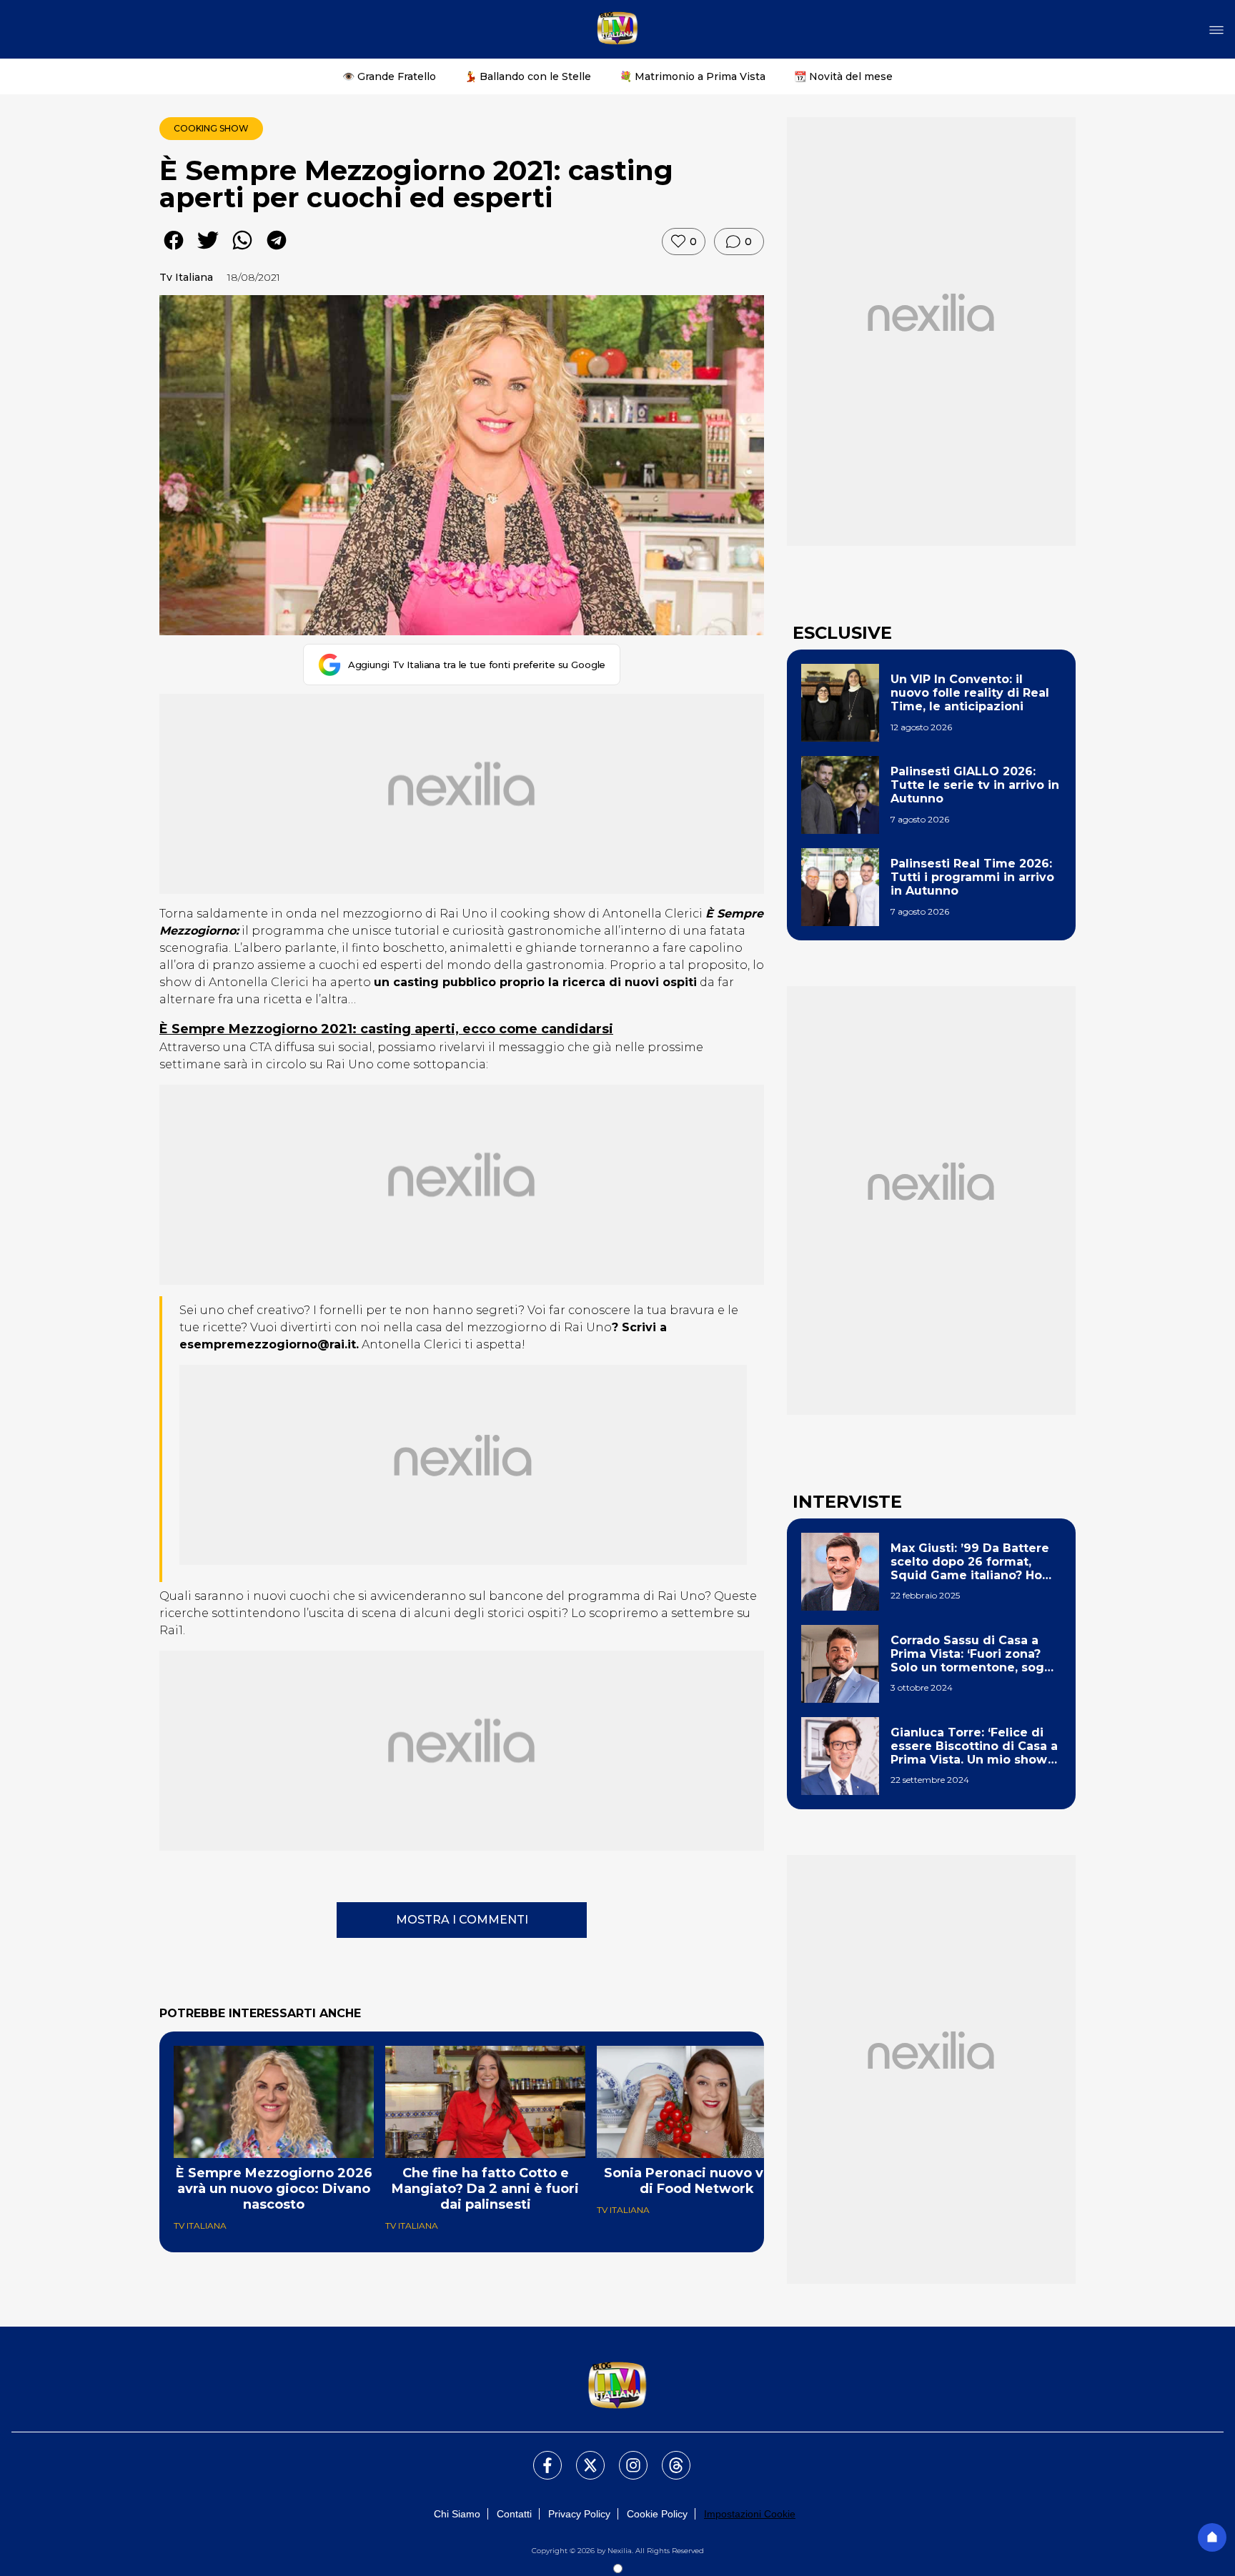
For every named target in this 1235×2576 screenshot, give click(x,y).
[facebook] (174, 250)
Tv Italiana (186, 277)
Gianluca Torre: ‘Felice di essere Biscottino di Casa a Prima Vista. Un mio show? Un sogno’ (974, 1746)
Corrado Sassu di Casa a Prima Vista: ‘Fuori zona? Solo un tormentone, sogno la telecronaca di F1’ (975, 1654)
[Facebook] (539, 2457)
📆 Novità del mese (843, 76)
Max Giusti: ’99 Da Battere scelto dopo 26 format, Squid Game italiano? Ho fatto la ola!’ (970, 1562)
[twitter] (208, 250)
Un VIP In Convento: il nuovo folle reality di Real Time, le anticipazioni (970, 693)
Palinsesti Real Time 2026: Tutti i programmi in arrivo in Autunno (972, 877)
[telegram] (277, 250)
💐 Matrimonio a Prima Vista (693, 76)
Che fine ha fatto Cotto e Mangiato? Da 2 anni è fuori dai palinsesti (485, 2189)
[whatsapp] (242, 250)
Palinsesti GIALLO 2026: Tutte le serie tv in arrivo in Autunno (975, 785)
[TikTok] (668, 2457)
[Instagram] (625, 2457)
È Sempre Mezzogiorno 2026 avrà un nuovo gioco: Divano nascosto (274, 2189)
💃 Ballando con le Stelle (528, 76)
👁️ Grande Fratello (389, 76)
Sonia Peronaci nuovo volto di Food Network (697, 2181)
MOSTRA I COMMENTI (462, 1920)
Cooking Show (211, 128)
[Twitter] (582, 2457)
